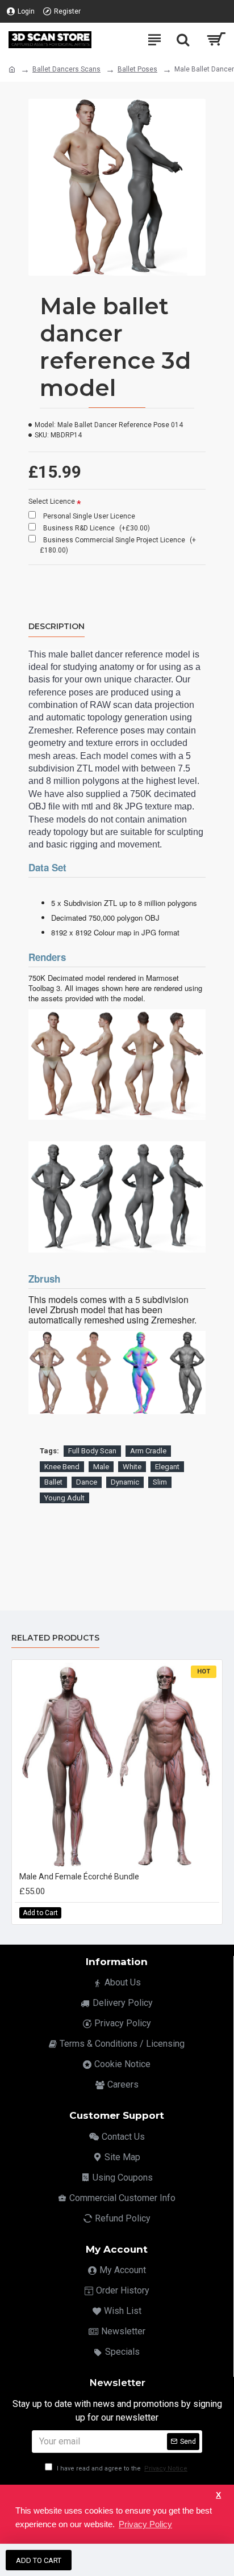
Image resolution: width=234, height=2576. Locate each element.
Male (101, 1467)
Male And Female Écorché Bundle (79, 1877)
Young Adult (64, 1498)
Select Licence (52, 501)
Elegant (167, 1467)
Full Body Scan (92, 1451)
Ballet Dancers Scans (66, 69)
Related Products (55, 1638)
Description (57, 627)
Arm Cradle (148, 1451)
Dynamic (125, 1482)
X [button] (218, 2495)
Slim (160, 1482)
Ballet (53, 1482)
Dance (87, 1482)
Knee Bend (62, 1467)
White (132, 1467)
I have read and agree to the (121, 2469)
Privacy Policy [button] (145, 2524)
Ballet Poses (137, 69)
